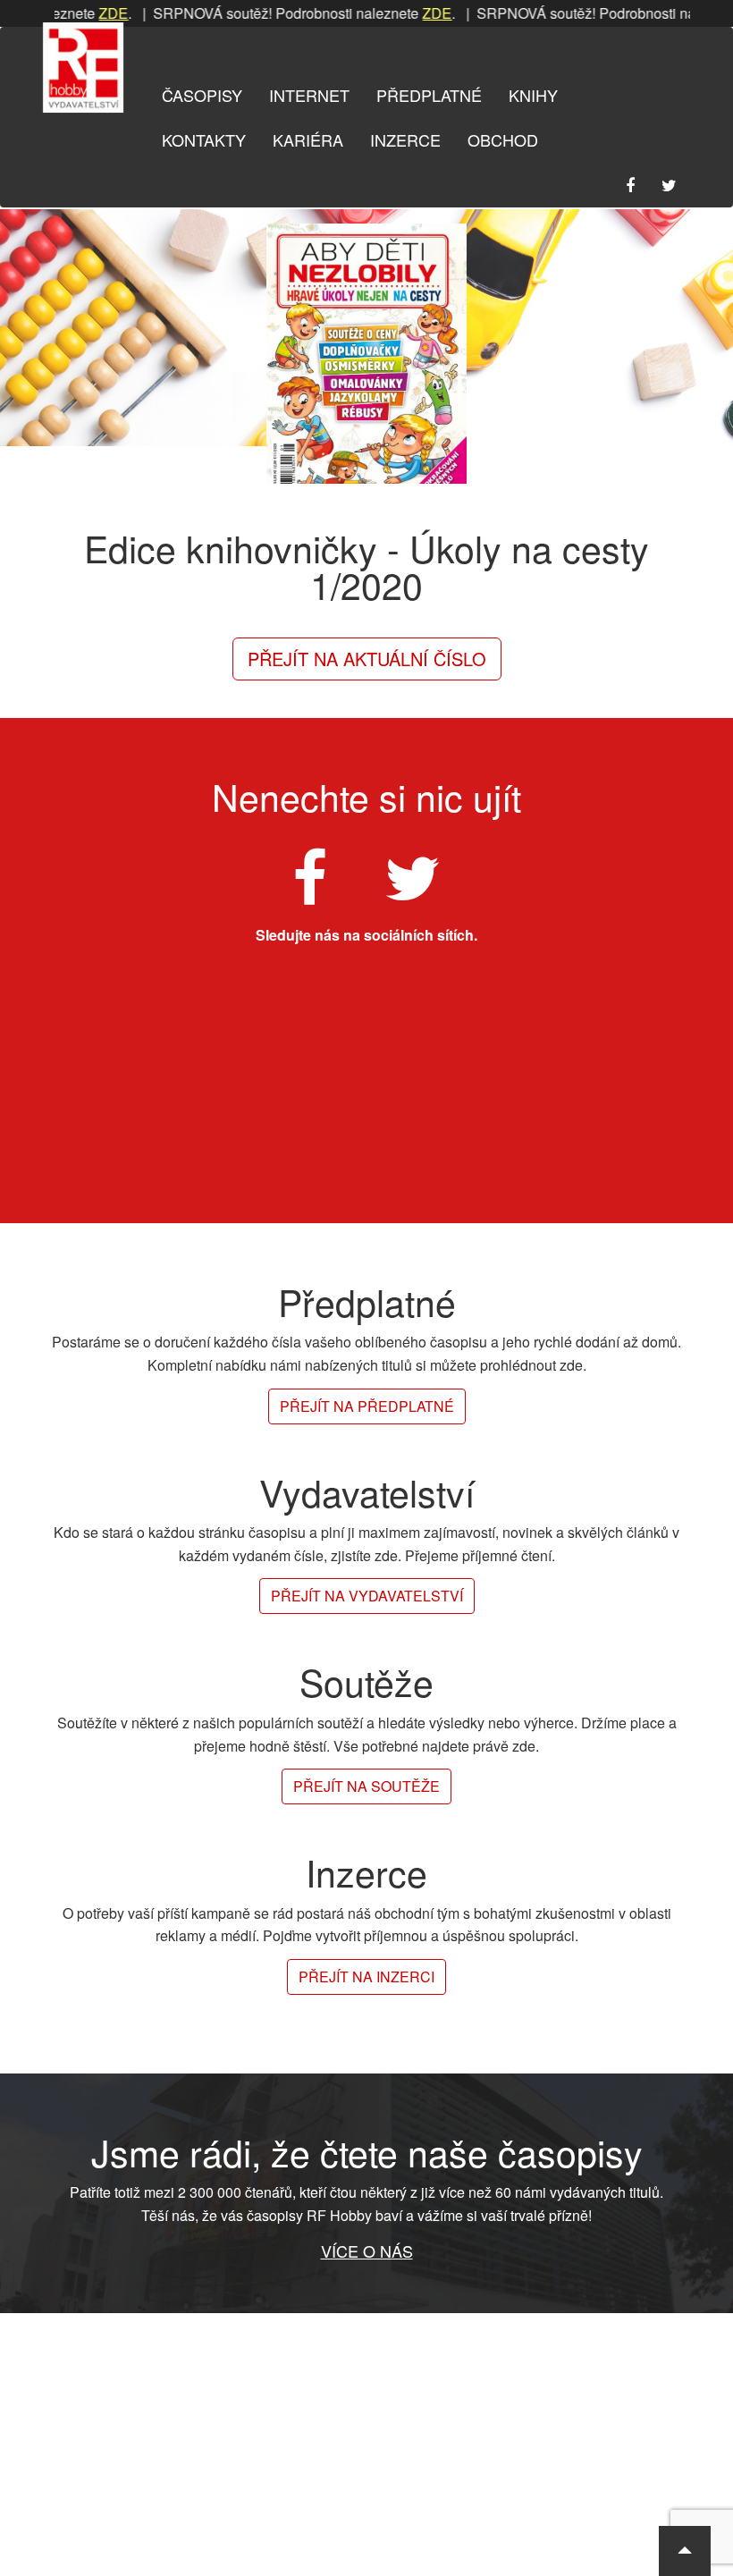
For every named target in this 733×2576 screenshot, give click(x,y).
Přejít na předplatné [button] (367, 1406)
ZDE (85, 13)
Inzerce (405, 139)
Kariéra (308, 139)
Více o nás (367, 2251)
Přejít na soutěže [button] (366, 1786)
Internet (309, 95)
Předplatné (429, 95)
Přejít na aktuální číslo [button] (367, 659)
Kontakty (204, 139)
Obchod (503, 139)
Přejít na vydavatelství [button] (367, 1596)
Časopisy (202, 95)
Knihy (533, 95)
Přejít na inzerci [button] (366, 1976)
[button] (685, 2551)
